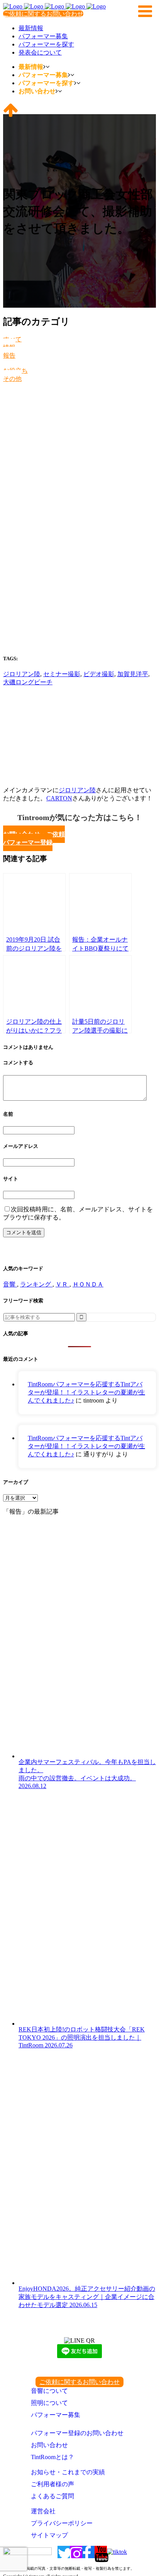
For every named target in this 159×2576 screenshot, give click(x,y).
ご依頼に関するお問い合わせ (43, 14)
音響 (10, 1284)
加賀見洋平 (133, 674)
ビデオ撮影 (99, 674)
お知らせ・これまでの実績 (68, 2472)
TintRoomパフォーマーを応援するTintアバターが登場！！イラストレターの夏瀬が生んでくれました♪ (86, 1392)
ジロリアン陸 (22, 674)
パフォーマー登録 (28, 842)
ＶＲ (63, 1284)
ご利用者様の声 (52, 2484)
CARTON (59, 798)
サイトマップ (49, 2535)
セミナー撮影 (62, 674)
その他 (12, 379)
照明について (49, 2403)
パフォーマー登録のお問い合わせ (77, 2433)
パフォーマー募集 (56, 2415)
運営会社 (43, 2511)
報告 (9, 355)
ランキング (36, 1284)
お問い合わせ (49, 2445)
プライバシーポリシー (62, 2523)
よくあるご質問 (52, 2496)
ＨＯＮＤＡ (88, 1284)
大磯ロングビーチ (28, 682)
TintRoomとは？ (52, 2457)
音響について (49, 2391)
